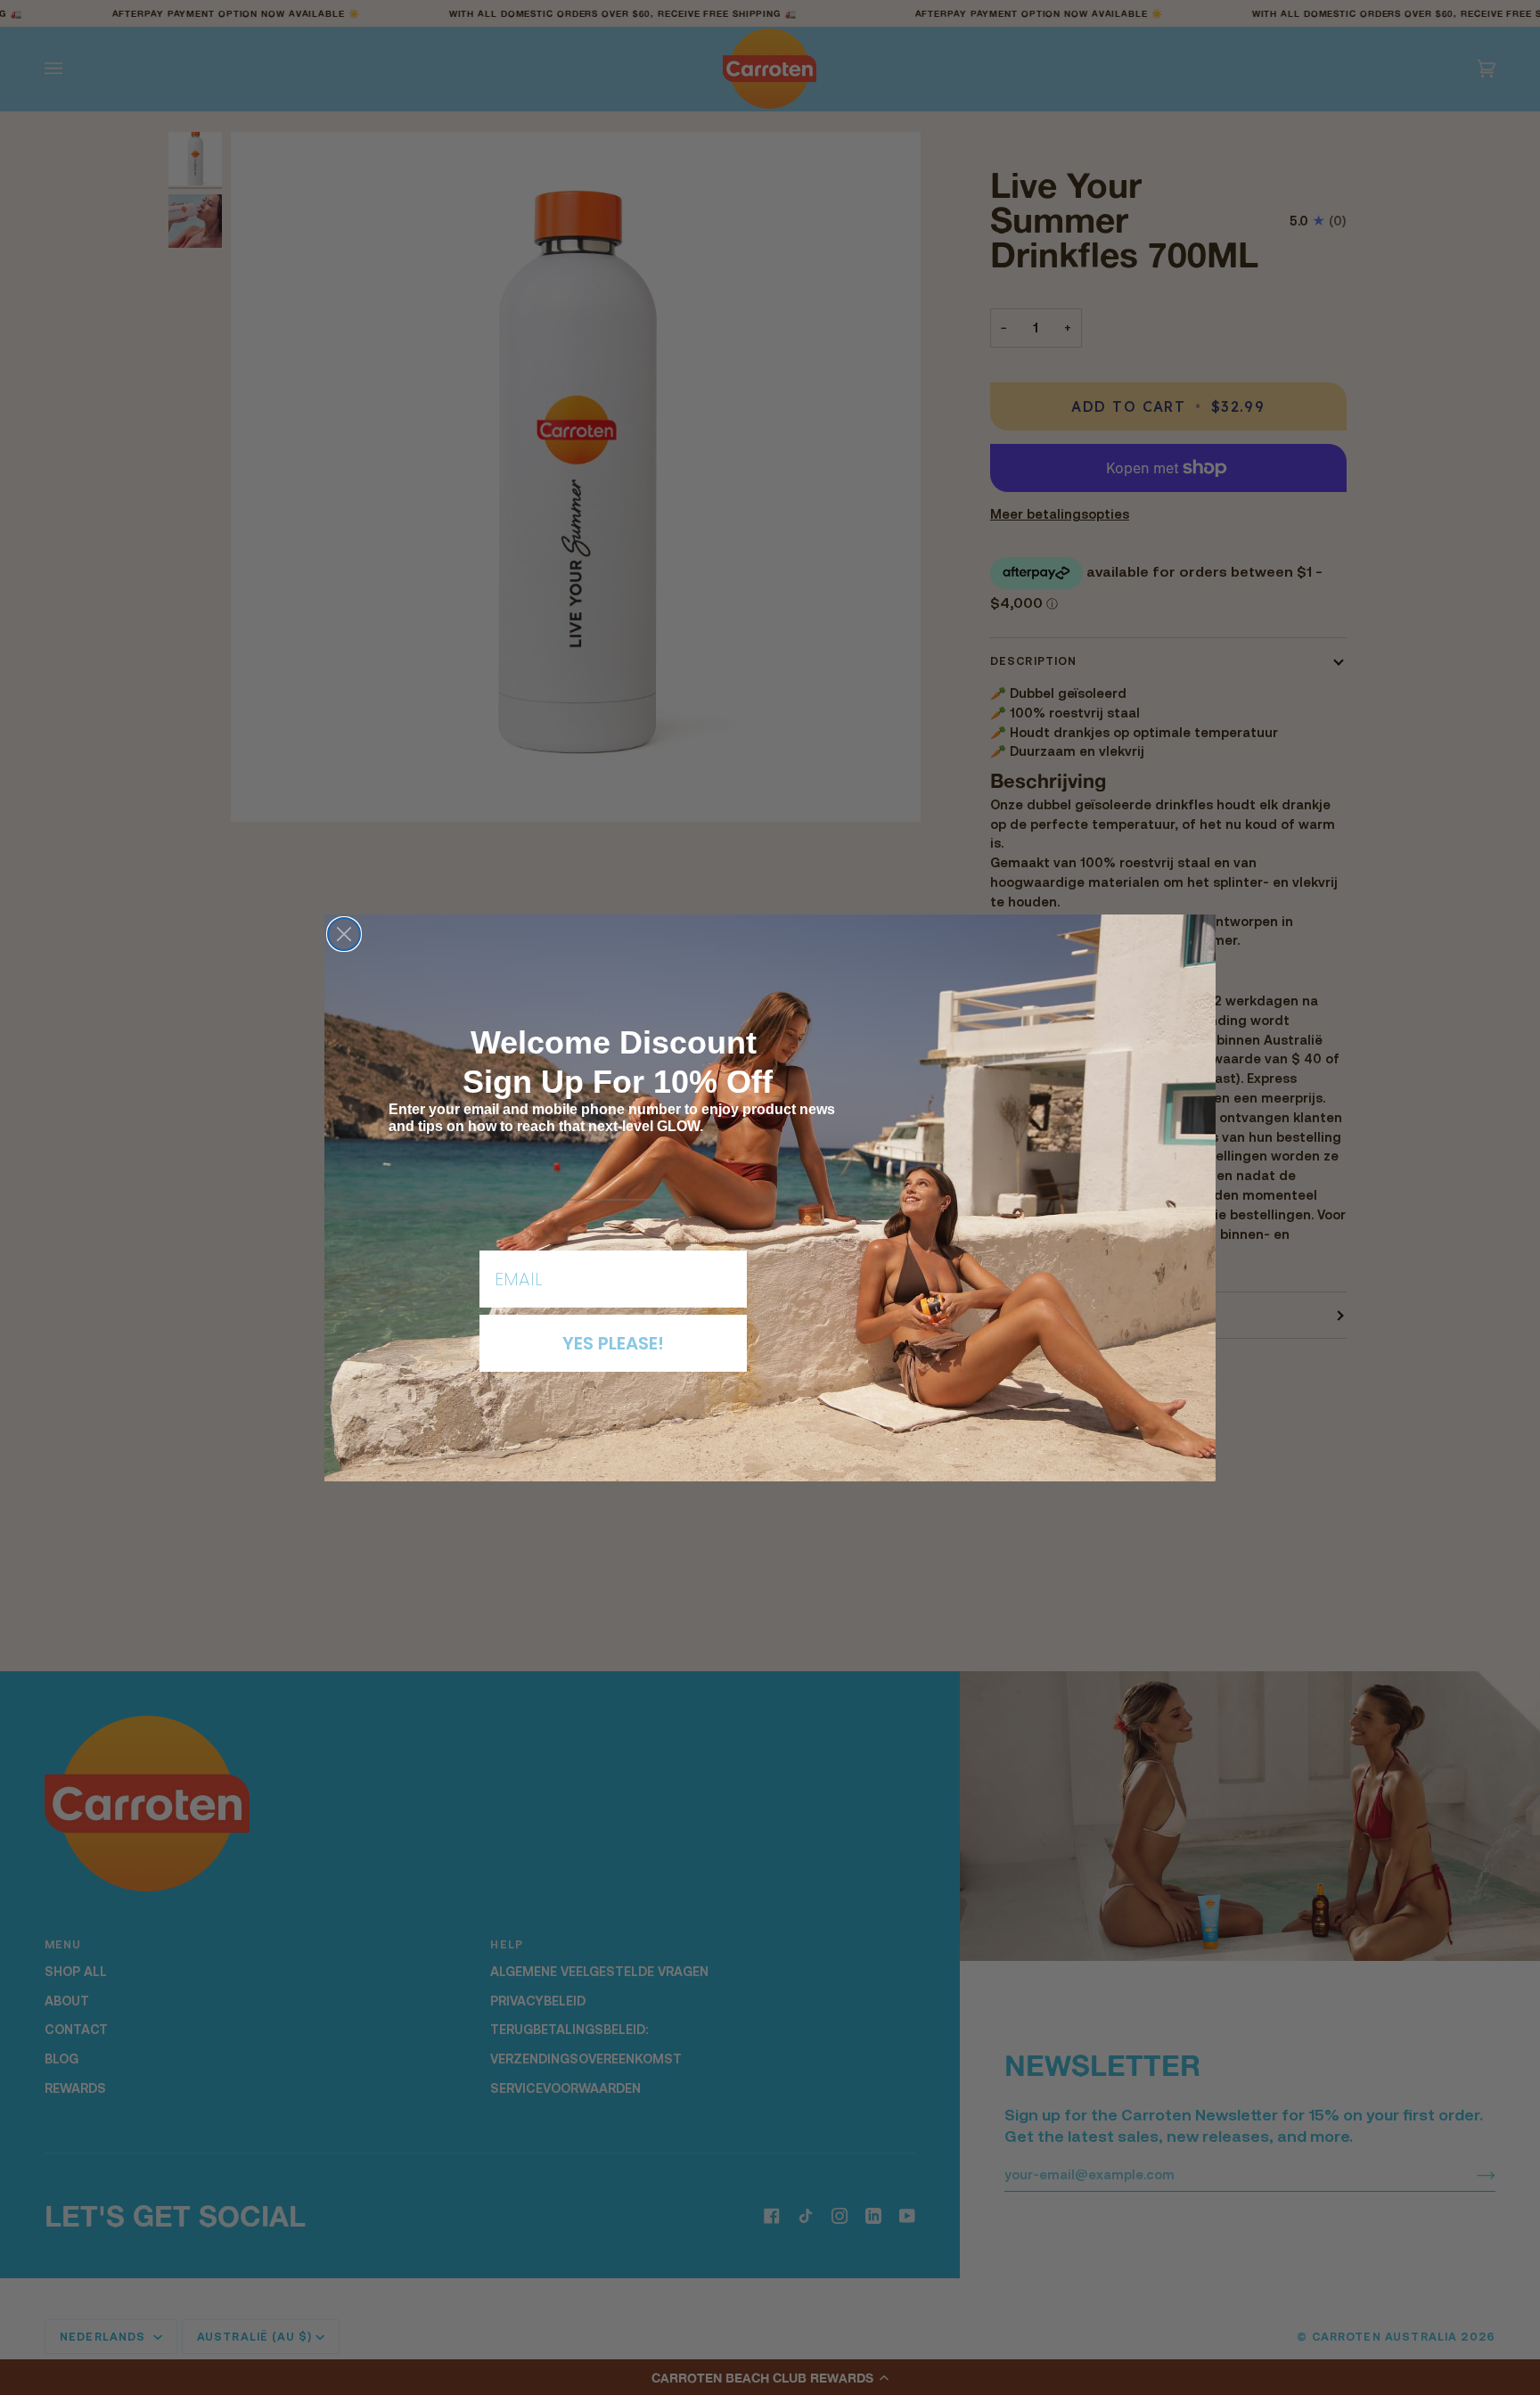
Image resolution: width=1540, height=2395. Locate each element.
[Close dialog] (344, 934)
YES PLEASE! (613, 1343)
